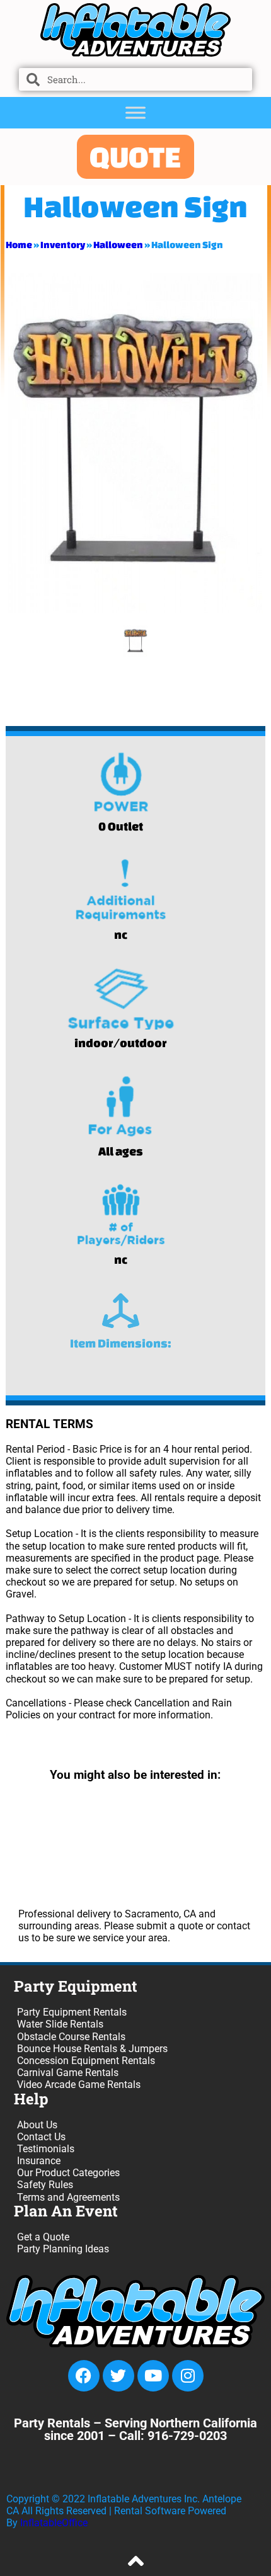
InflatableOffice (54, 2523)
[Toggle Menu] (135, 112)
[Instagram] (188, 2376)
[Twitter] (118, 2376)
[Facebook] (84, 2376)
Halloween (118, 245)
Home (19, 245)
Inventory (63, 245)
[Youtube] (153, 2376)
